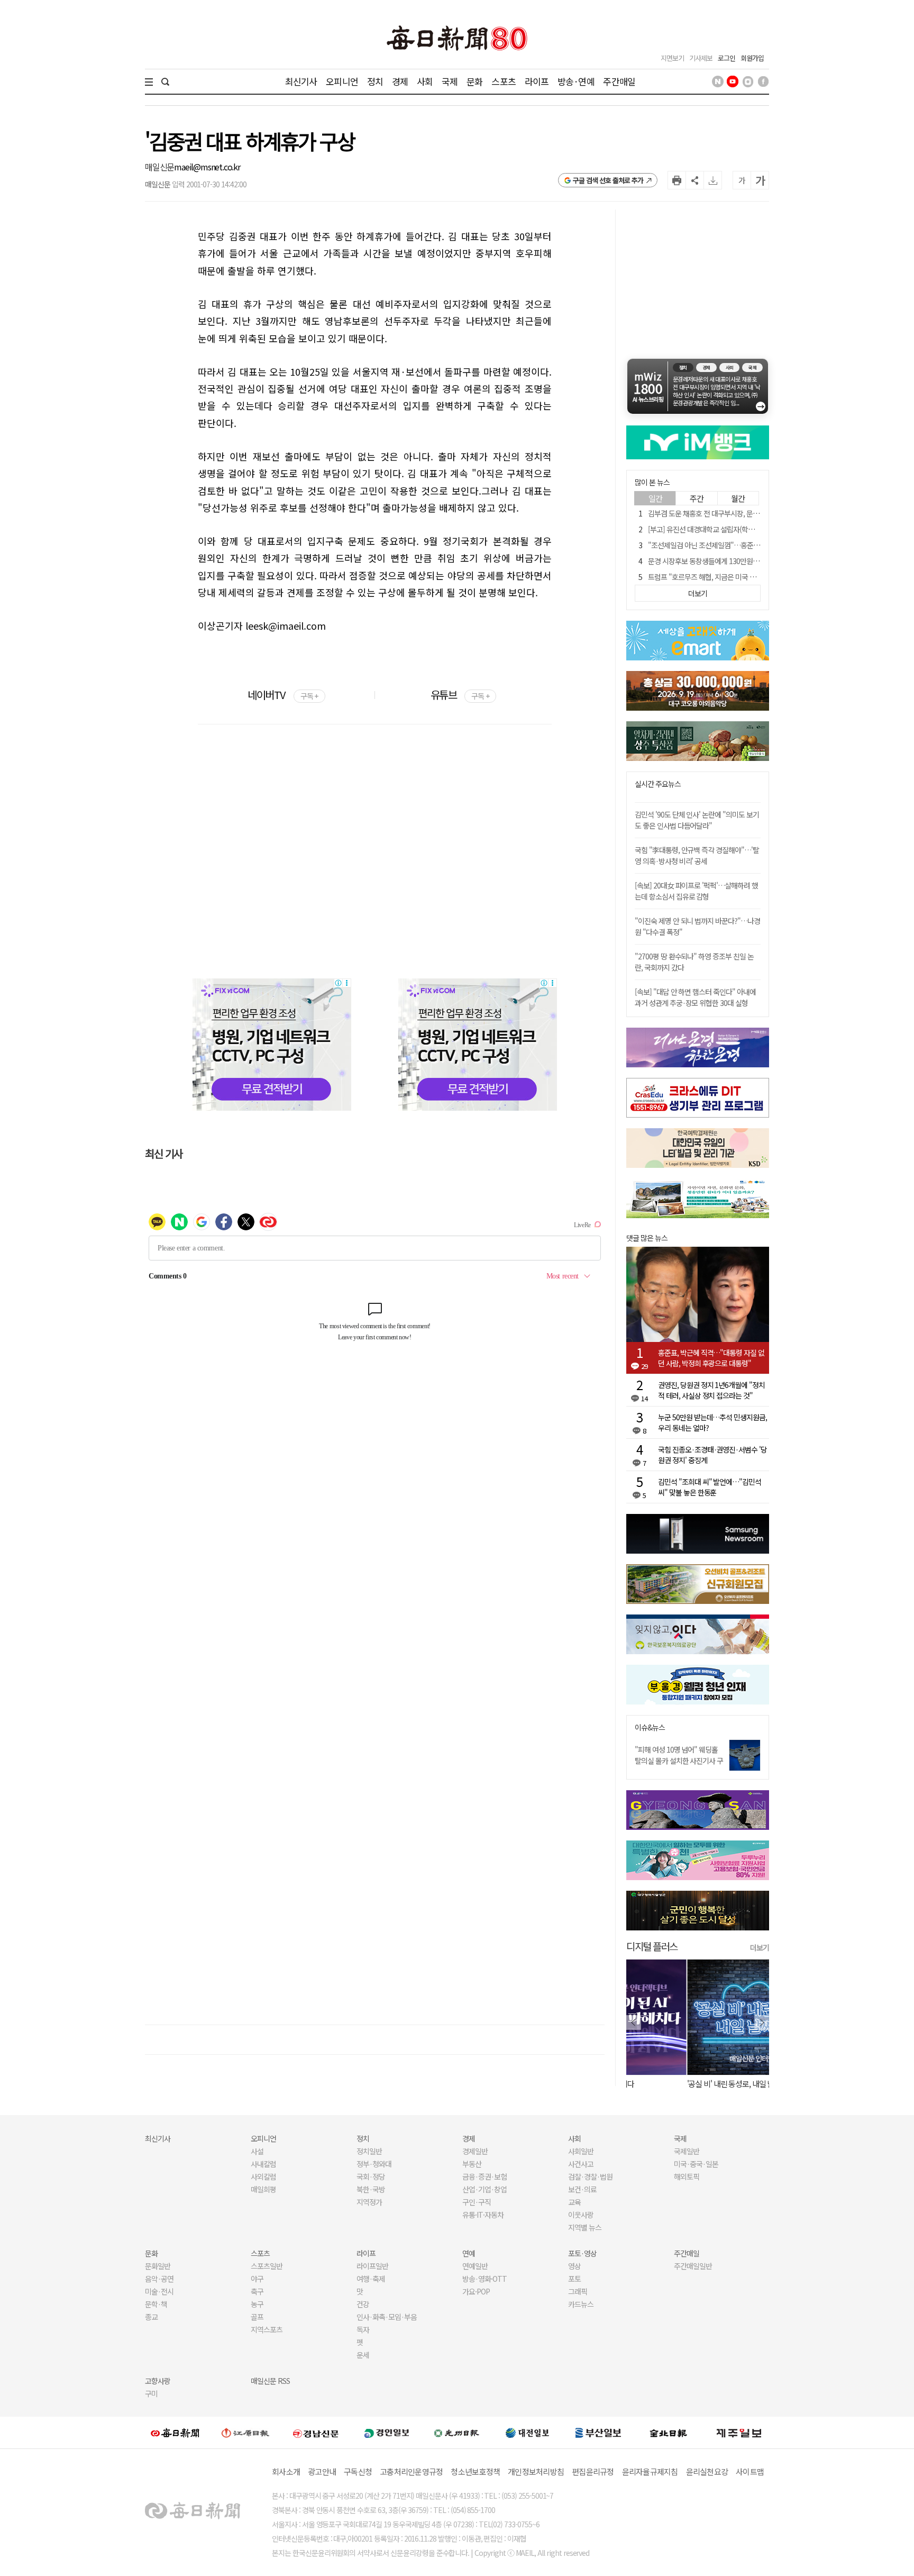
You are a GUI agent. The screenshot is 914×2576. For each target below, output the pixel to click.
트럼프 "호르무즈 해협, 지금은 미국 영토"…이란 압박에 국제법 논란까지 (751, 577)
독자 (363, 2329)
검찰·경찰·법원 (590, 2176)
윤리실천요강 (707, 2471)
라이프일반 (372, 2266)
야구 (257, 2279)
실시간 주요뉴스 (658, 784)
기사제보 (701, 58)
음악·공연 (159, 2279)
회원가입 (752, 58)
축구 (257, 2291)
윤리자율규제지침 (650, 2471)
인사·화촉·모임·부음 (386, 2317)
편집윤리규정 (593, 2471)
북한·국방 (371, 2189)
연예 (469, 2253)
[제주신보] (739, 2433)
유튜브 (460, 695)
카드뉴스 (581, 2304)
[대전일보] (527, 2433)
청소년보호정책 (475, 2471)
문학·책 (156, 2304)
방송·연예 (576, 81)
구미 (151, 2393)
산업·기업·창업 (485, 2189)
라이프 (537, 81)
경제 (400, 81)
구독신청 (358, 2471)
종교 (151, 2317)
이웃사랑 (581, 2215)
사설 (257, 2151)
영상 (574, 2266)
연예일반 (475, 2266)
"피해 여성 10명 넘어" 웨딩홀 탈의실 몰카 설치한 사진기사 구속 (679, 1761)
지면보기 (672, 58)
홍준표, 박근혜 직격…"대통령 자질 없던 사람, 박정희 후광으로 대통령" (711, 1358)
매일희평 (263, 2189)
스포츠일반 (267, 2266)
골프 (257, 2317)
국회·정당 (371, 2176)
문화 (474, 81)
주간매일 (619, 81)
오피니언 (342, 81)
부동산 (472, 2164)
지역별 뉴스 (585, 2227)
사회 (425, 81)
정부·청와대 (374, 2164)
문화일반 (158, 2266)
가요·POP (476, 2291)
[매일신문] (175, 2433)
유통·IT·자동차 (483, 2215)
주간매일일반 (693, 2266)
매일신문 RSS (270, 2381)
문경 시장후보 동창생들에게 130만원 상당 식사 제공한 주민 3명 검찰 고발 (752, 561)
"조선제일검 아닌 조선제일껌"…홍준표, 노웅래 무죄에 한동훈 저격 (743, 545)
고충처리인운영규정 (411, 2471)
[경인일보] (387, 2432)
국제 (450, 81)
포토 (574, 2279)
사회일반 (581, 2151)
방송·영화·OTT (485, 2279)
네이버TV (283, 695)
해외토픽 (687, 2176)
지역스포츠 (267, 2329)
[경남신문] (316, 2432)
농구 (257, 2304)
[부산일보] (598, 2433)
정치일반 (369, 2151)
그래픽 (578, 2291)
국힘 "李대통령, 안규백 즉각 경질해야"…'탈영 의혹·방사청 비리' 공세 (697, 855)
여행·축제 (371, 2279)
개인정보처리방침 (536, 2471)
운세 (363, 2355)
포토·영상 (582, 2253)
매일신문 (159, 167)
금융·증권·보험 (485, 2176)
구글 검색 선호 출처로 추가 (608, 180)
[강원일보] (245, 2433)
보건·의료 (582, 2189)
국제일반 (687, 2151)
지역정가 (369, 2202)
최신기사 (301, 81)
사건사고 (581, 2164)
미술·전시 (159, 2291)
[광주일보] (457, 2433)
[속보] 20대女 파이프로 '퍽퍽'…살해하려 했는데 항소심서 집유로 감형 (696, 891)
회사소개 (286, 2471)
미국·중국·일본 (696, 2164)
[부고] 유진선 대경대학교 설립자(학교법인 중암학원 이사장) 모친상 (743, 529)
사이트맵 (750, 2471)
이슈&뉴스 (650, 1727)
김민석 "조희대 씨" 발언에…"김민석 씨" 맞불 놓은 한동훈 (710, 1487)
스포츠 (503, 81)
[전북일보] (668, 2433)
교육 (574, 2202)
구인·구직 (477, 2202)
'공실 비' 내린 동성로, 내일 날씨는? (678, 2084)
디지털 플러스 (652, 1946)
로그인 (726, 58)
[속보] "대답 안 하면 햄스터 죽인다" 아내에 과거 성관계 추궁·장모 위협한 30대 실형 (695, 997)
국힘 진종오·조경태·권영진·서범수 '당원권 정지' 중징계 (712, 1455)
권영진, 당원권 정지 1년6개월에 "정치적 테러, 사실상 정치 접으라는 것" (711, 1390)
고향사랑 (158, 2381)
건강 (363, 2304)
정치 (375, 81)
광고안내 (322, 2471)
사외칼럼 (263, 2176)
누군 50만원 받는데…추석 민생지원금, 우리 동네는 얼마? (712, 1422)
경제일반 (475, 2151)
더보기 (760, 1947)
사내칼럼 (263, 2164)
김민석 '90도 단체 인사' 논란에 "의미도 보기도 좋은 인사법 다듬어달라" (697, 820)
